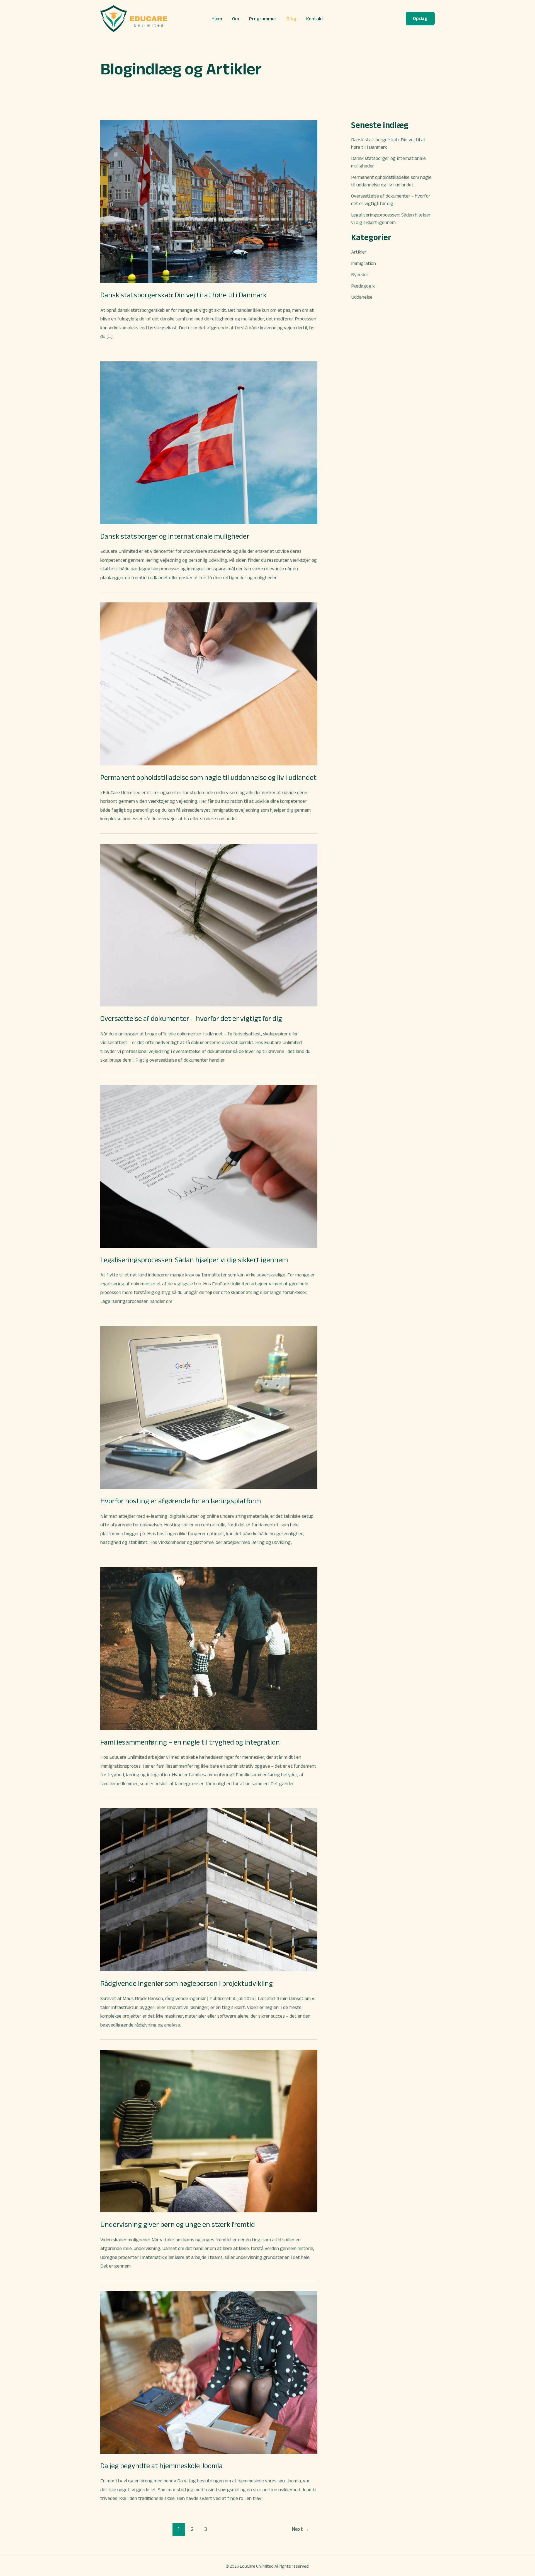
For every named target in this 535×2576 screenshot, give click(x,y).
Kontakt (315, 19)
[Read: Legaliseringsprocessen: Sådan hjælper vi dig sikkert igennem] (209, 1166)
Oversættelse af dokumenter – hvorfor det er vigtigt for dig (191, 1018)
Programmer (263, 19)
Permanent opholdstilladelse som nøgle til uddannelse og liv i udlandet (208, 777)
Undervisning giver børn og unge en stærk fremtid (178, 2224)
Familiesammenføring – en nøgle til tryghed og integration (190, 1742)
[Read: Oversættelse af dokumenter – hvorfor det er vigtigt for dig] (209, 925)
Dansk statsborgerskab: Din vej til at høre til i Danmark (183, 295)
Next (301, 2529)
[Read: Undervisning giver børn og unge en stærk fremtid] (209, 2131)
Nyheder (360, 274)
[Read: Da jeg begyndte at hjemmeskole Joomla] (209, 2372)
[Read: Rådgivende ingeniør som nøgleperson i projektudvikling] (209, 1889)
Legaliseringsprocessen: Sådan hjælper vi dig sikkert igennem (194, 1260)
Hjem (217, 19)
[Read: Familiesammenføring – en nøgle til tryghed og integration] (209, 1648)
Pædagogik (363, 286)
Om (236, 19)
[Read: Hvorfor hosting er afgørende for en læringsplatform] (209, 1407)
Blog (291, 19)
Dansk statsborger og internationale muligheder (175, 536)
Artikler (359, 252)
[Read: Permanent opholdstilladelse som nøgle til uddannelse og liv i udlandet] (209, 683)
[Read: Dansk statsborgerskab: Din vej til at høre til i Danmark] (209, 201)
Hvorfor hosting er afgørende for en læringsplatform (181, 1501)
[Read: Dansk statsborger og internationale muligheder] (209, 442)
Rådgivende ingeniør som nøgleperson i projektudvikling (187, 1983)
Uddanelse (362, 297)
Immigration (363, 263)
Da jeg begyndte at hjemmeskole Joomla (161, 2466)
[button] (420, 19)
